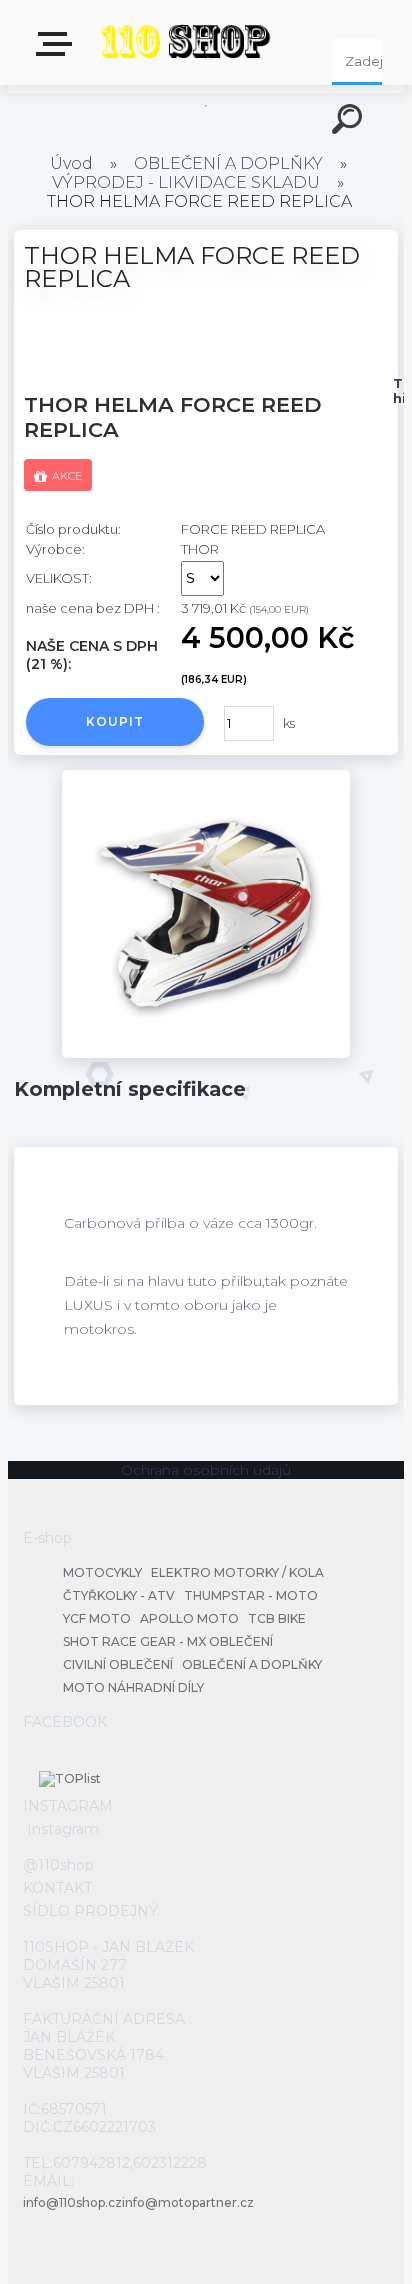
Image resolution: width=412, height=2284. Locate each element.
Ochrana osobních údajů (206, 1470)
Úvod (71, 163)
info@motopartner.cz (188, 2202)
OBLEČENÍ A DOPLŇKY (228, 163)
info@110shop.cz (72, 2202)
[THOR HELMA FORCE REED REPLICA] (206, 1053)
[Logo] (185, 42)
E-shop (58, 50)
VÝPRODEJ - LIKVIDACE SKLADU (186, 182)
